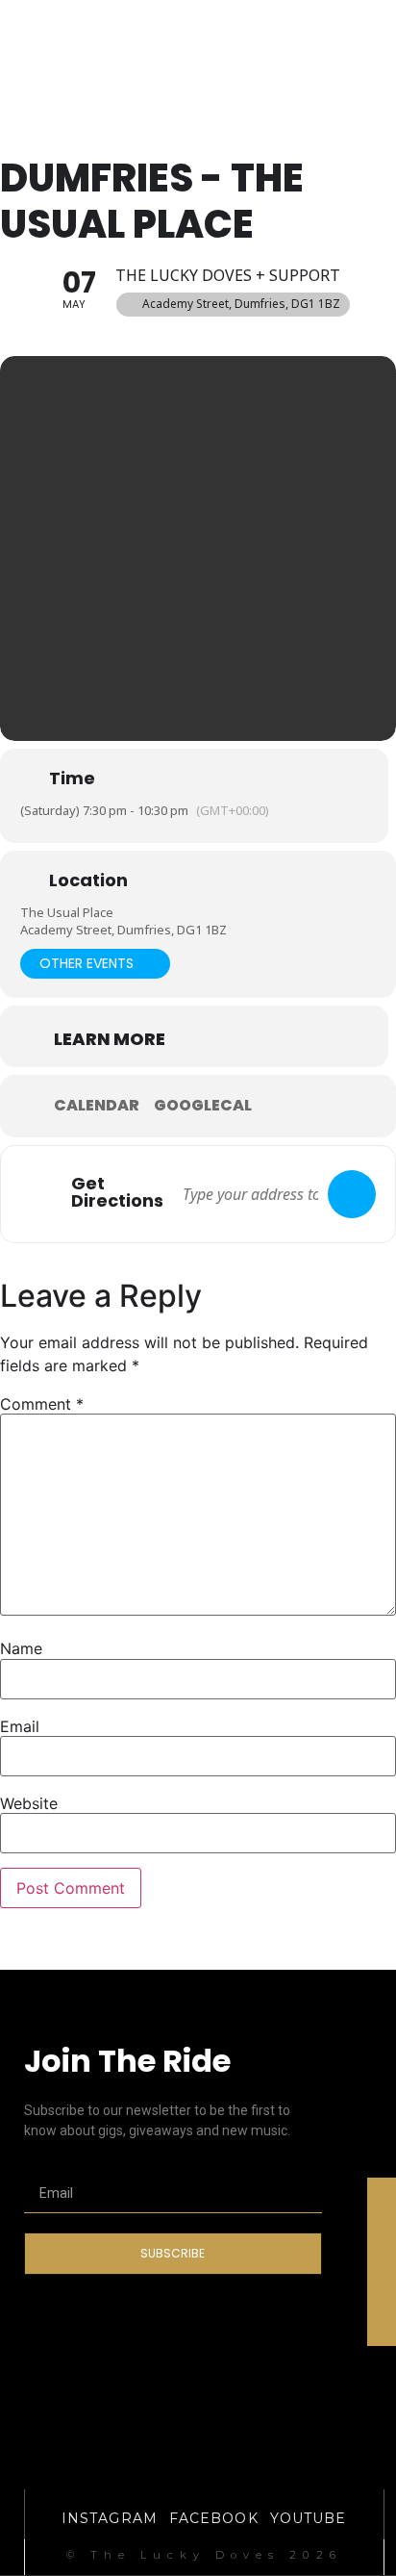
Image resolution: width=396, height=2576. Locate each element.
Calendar (97, 1106)
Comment (42, 1404)
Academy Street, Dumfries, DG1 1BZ (124, 930)
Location (88, 880)
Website (29, 1803)
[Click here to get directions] (352, 1194)
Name (21, 1648)
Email (20, 1726)
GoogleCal (203, 1106)
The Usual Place (67, 912)
